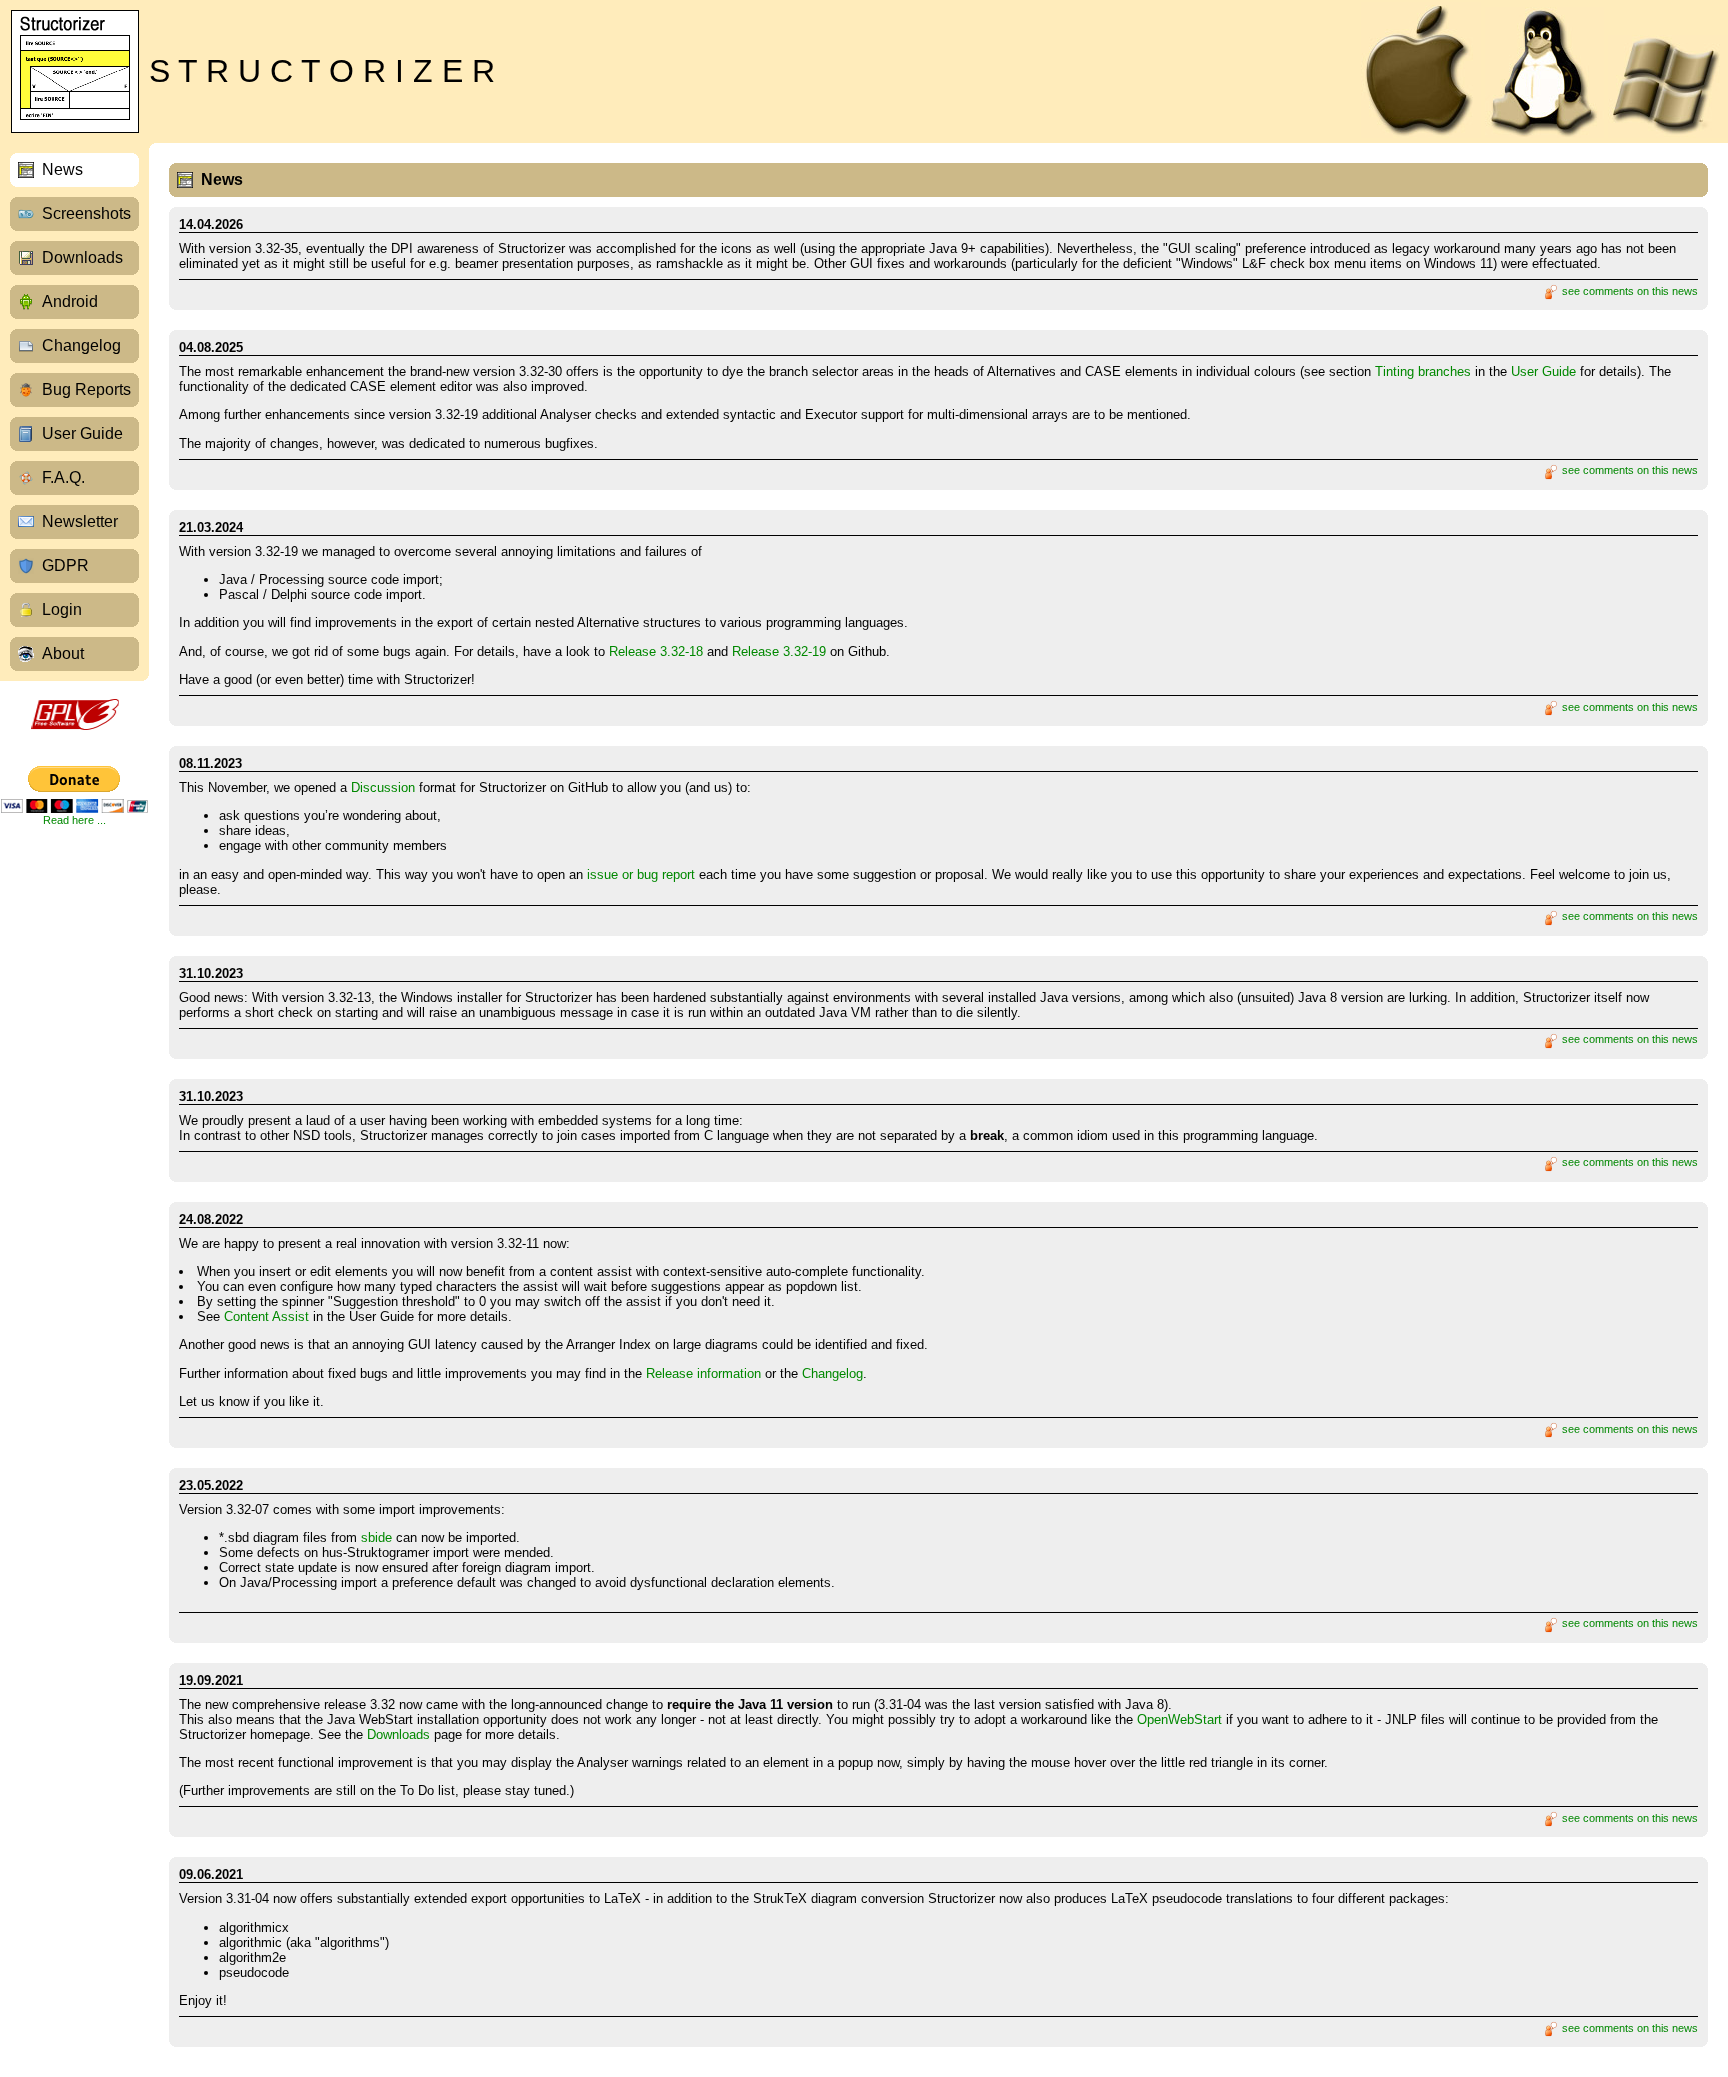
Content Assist (266, 1316)
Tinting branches (1423, 371)
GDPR (65, 565)
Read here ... (74, 820)
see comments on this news (1628, 291)
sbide (376, 1537)
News (62, 169)
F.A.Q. (63, 477)
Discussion (383, 787)
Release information (703, 1373)
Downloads (82, 257)
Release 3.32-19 (779, 651)
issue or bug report (641, 874)
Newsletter (80, 521)
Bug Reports (86, 389)
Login (62, 609)
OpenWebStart (1179, 1719)
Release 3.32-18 (656, 651)
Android (70, 301)
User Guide (82, 433)
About (63, 653)
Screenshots (86, 213)
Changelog (81, 345)
